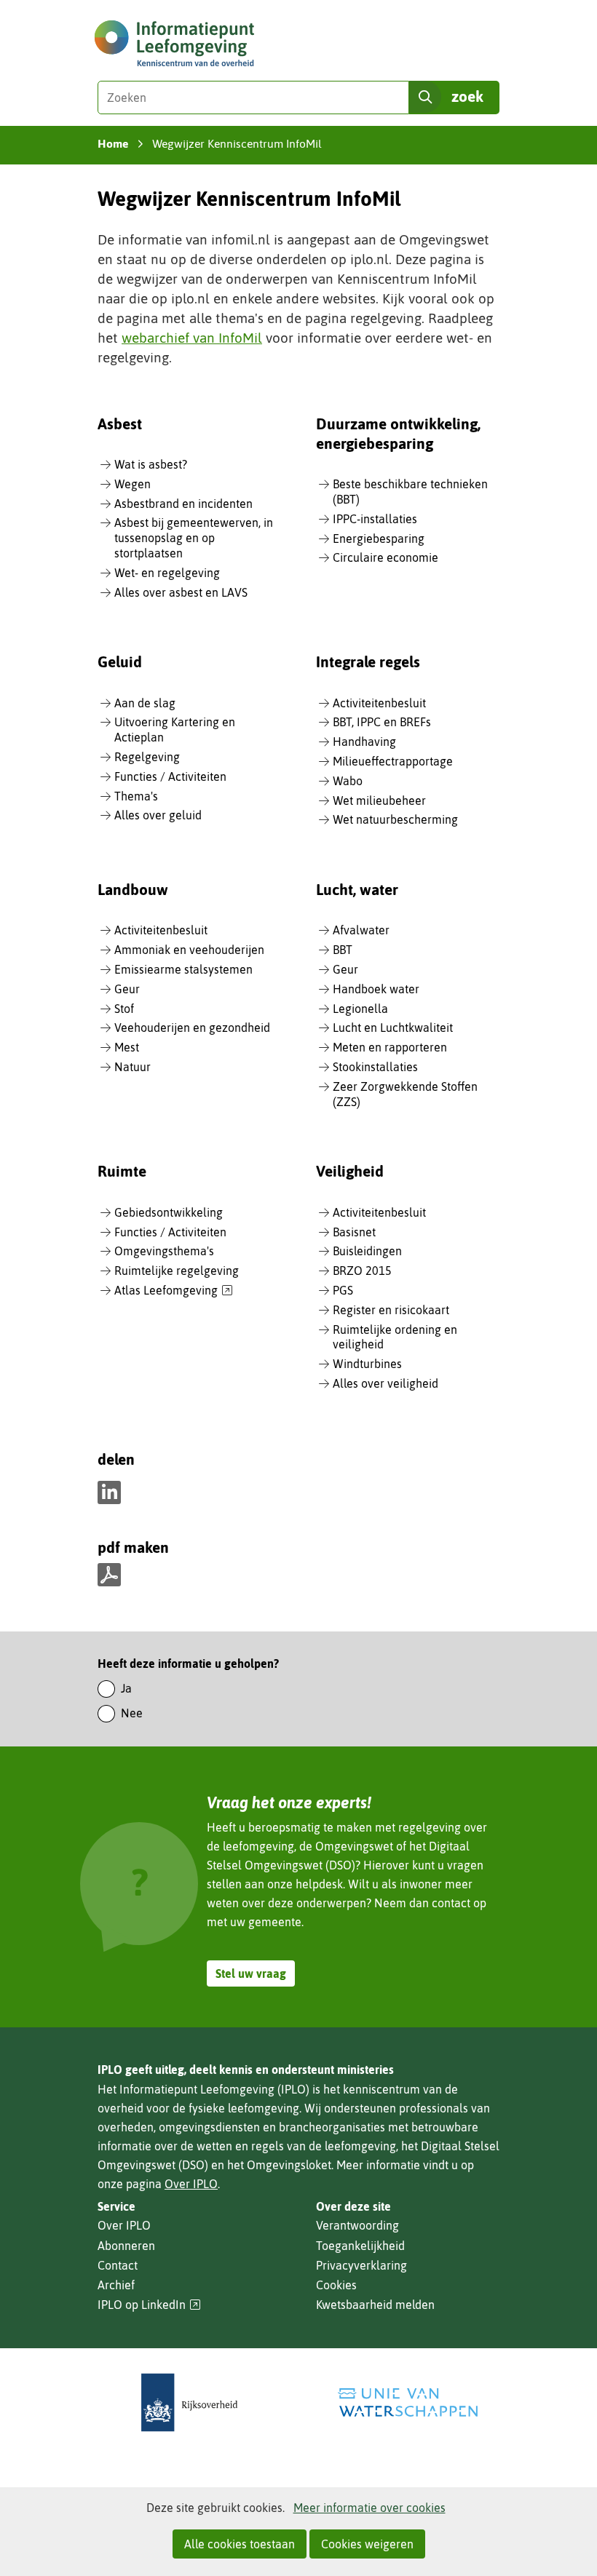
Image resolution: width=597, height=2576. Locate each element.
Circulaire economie (386, 557)
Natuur (133, 1067)
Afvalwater (361, 930)
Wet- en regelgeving (167, 573)
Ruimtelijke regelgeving (177, 1271)
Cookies (336, 2285)
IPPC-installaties (375, 519)
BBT (343, 950)
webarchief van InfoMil (192, 338)
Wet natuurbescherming (395, 819)
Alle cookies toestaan (240, 2544)
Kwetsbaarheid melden (375, 2305)
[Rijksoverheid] (189, 2402)
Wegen (133, 484)
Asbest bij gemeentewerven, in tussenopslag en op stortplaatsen (194, 538)
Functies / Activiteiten (170, 776)
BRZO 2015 (362, 1271)
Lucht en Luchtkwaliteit (393, 1027)
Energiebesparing (379, 538)
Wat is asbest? (151, 464)
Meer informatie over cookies (369, 2508)
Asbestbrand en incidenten (183, 504)
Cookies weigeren (367, 2544)
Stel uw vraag (251, 1973)
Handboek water (376, 989)
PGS (343, 1290)
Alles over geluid (158, 815)
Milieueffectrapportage (393, 761)
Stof (124, 1009)
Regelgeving (147, 757)
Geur (127, 989)
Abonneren (126, 2246)
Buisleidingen (367, 1251)
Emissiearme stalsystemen (183, 969)
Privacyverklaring (361, 2265)
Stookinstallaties (375, 1067)
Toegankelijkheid (360, 2246)
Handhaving (364, 742)
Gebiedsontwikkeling (169, 1212)
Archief (116, 2285)
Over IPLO (191, 2184)
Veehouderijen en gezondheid (192, 1027)
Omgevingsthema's (164, 1251)
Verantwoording (357, 2225)
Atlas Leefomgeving (174, 1291)
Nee (132, 1713)
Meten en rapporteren (390, 1047)
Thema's (136, 796)
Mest (127, 1047)
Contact (118, 2265)
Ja (126, 1688)
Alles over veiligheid (386, 1383)
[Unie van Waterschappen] (408, 2402)
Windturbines (367, 1364)
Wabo (348, 781)
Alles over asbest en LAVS (181, 592)
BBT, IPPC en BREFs (382, 722)
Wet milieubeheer (379, 800)
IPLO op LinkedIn (149, 2305)
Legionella (360, 1009)
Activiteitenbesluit (379, 703)
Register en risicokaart (391, 1310)
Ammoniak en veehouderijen (189, 950)
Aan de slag (145, 703)
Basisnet (354, 1232)
